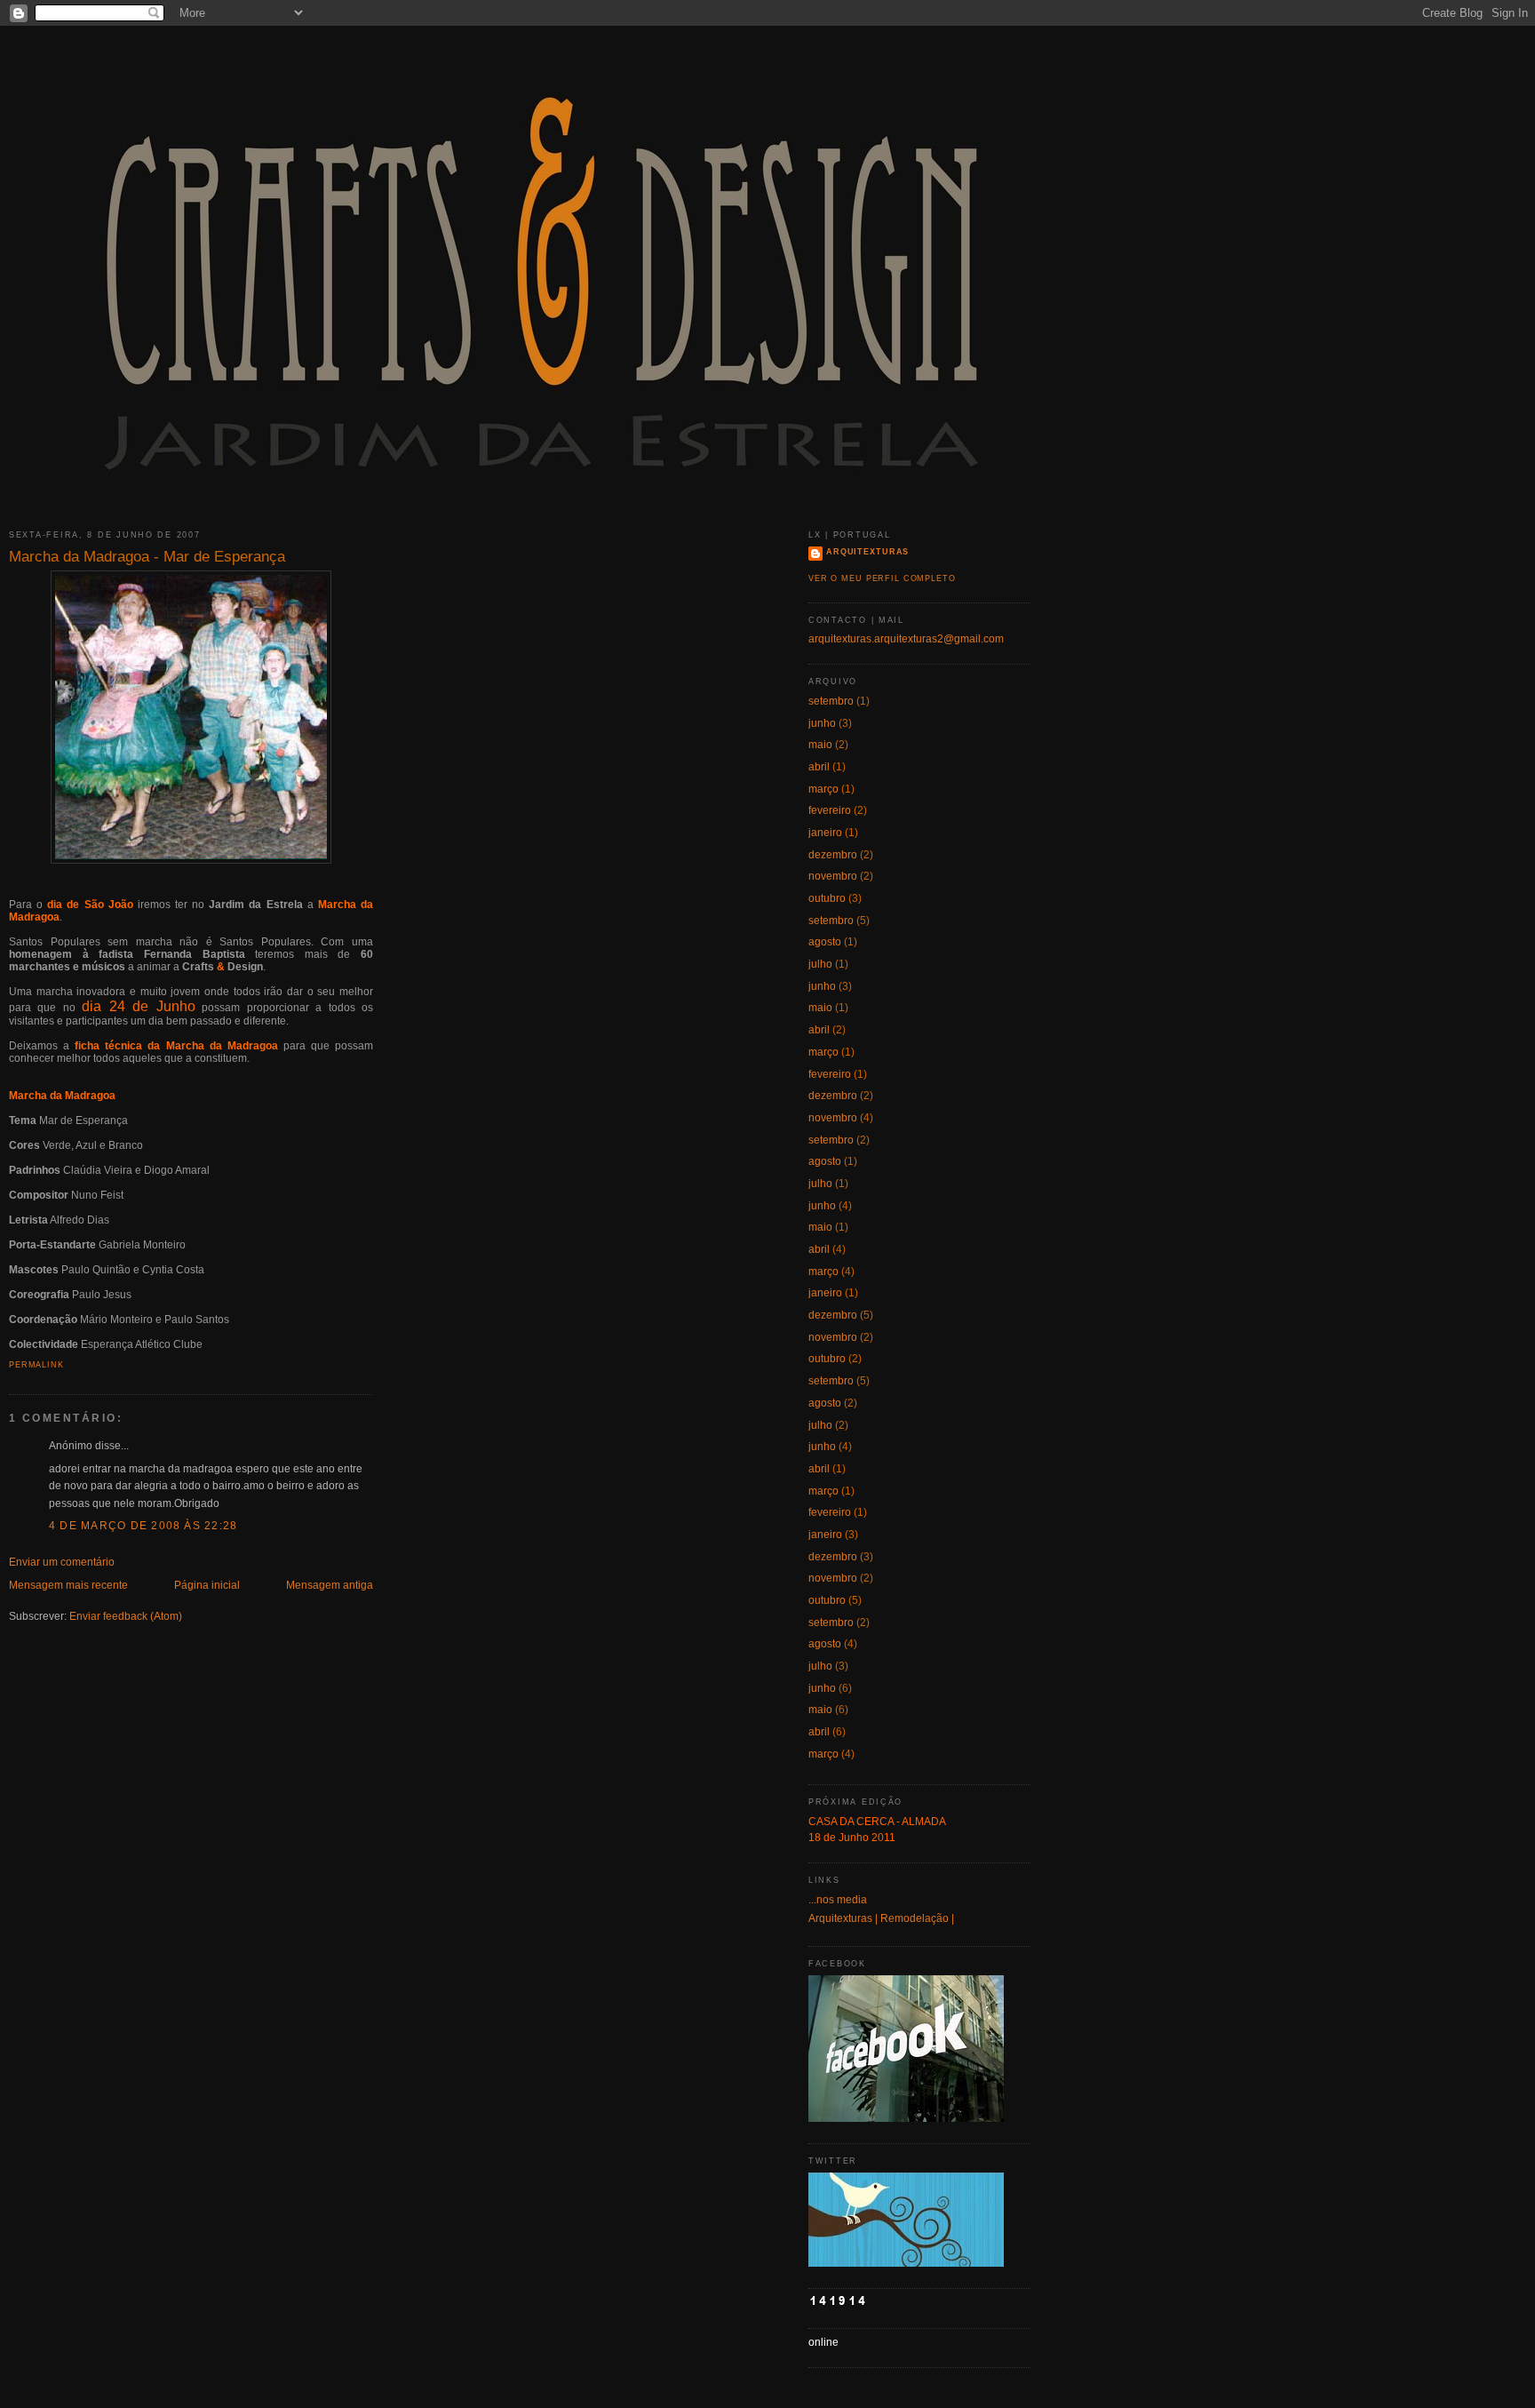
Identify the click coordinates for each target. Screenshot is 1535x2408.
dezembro (833, 855)
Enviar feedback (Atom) (126, 1616)
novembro (833, 876)
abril (819, 767)
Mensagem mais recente (68, 1585)
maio (820, 745)
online (823, 2342)
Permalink (36, 1365)
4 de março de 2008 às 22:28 (143, 1526)
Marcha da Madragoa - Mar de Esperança (147, 556)
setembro (831, 701)
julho (820, 964)
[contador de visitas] (838, 2303)
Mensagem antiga (330, 1585)
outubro (827, 898)
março (823, 789)
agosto (825, 942)
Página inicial (207, 1585)
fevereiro (830, 810)
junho (822, 723)
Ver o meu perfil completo (882, 578)
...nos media (838, 1900)
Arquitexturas (867, 552)
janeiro (825, 833)
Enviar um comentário (62, 1562)
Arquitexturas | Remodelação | (881, 1918)
